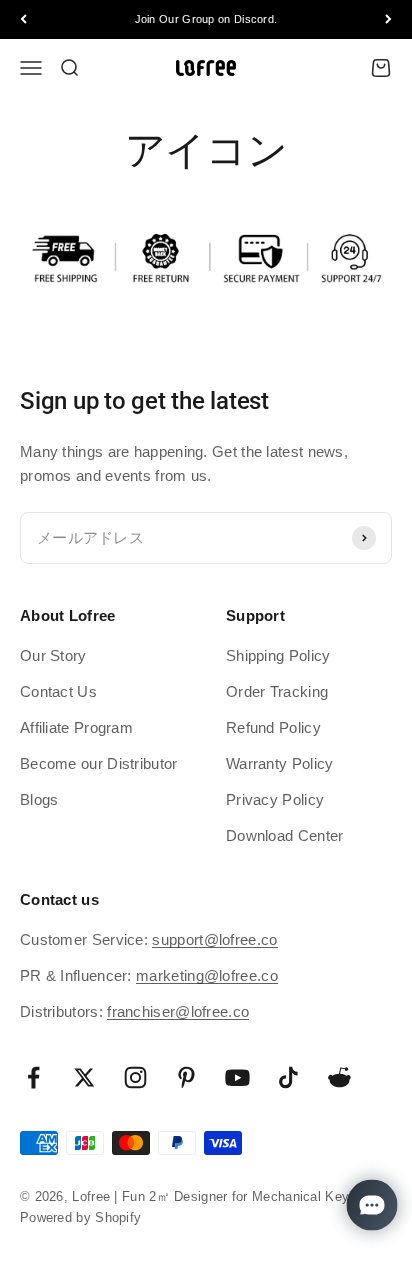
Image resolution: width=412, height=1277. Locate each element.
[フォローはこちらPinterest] (186, 1077)
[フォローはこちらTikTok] (288, 1077)
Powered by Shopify (80, 1217)
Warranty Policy (280, 763)
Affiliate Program (76, 727)
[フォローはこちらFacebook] (33, 1077)
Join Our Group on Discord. (206, 19)
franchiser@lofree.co (178, 1011)
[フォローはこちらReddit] (339, 1077)
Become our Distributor (99, 763)
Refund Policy (273, 727)
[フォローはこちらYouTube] (237, 1077)
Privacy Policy (275, 799)
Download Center (285, 835)
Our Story (53, 655)
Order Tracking (277, 691)
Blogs (39, 799)
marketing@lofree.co (207, 975)
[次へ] (388, 19)
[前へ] (23, 19)
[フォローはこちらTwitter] (84, 1077)
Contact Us (58, 691)
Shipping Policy (278, 655)
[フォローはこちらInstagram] (135, 1077)
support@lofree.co (214, 939)
